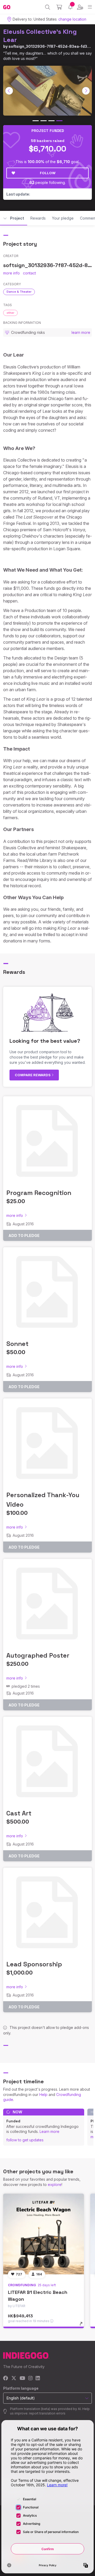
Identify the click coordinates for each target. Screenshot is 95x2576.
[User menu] (80, 7)
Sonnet (17, 1344)
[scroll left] (9, 91)
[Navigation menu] (90, 7)
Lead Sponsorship (34, 1964)
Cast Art (19, 1813)
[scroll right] (86, 91)
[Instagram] (30, 2378)
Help (43, 2095)
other (10, 313)
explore (55, 2184)
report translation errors (47, 2413)
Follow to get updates (25, 2140)
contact (29, 273)
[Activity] (70, 7)
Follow (48, 173)
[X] (14, 2378)
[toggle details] (83, 2326)
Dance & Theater (19, 292)
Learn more (49, 2131)
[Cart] (59, 7)
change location (72, 19)
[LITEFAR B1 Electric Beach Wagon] (44, 2234)
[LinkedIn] (38, 2378)
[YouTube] (22, 2378)
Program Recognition (39, 1193)
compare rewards (33, 1075)
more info (11, 273)
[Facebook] (6, 2378)
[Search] (48, 7)
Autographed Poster (38, 1655)
